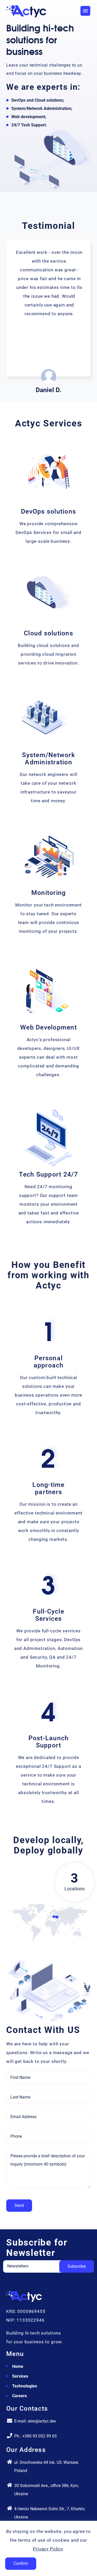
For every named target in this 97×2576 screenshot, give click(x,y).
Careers (20, 2396)
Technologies (25, 2386)
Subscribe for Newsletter (37, 2248)
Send (19, 2205)
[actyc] (24, 2300)
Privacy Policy (48, 2549)
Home (18, 2366)
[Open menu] (85, 11)
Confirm (21, 2563)
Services (20, 2376)
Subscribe (77, 2266)
